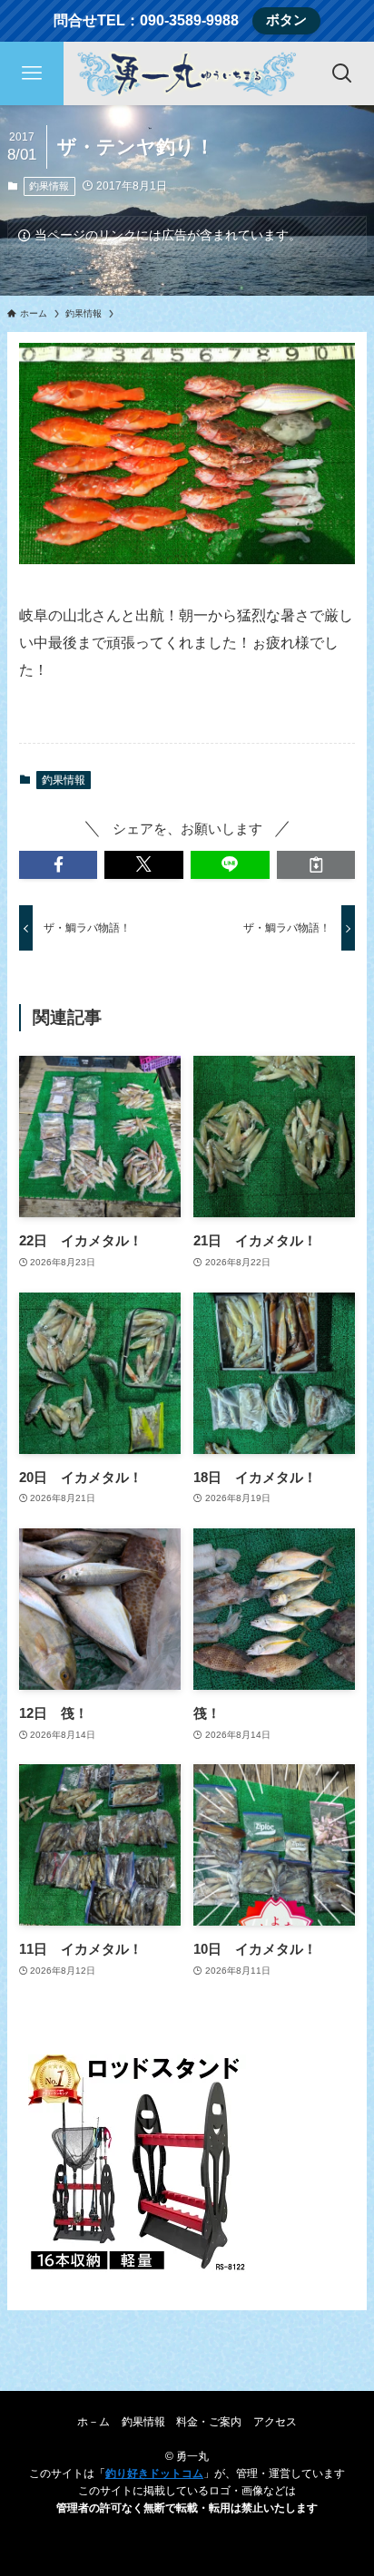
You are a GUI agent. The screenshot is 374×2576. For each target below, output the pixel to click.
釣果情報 (49, 186)
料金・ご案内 (209, 2422)
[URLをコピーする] (316, 865)
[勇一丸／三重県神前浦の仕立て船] (187, 73)
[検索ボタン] (342, 73)
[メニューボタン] (32, 73)
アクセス (275, 2422)
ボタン (286, 20)
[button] (59, 865)
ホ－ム (93, 2422)
